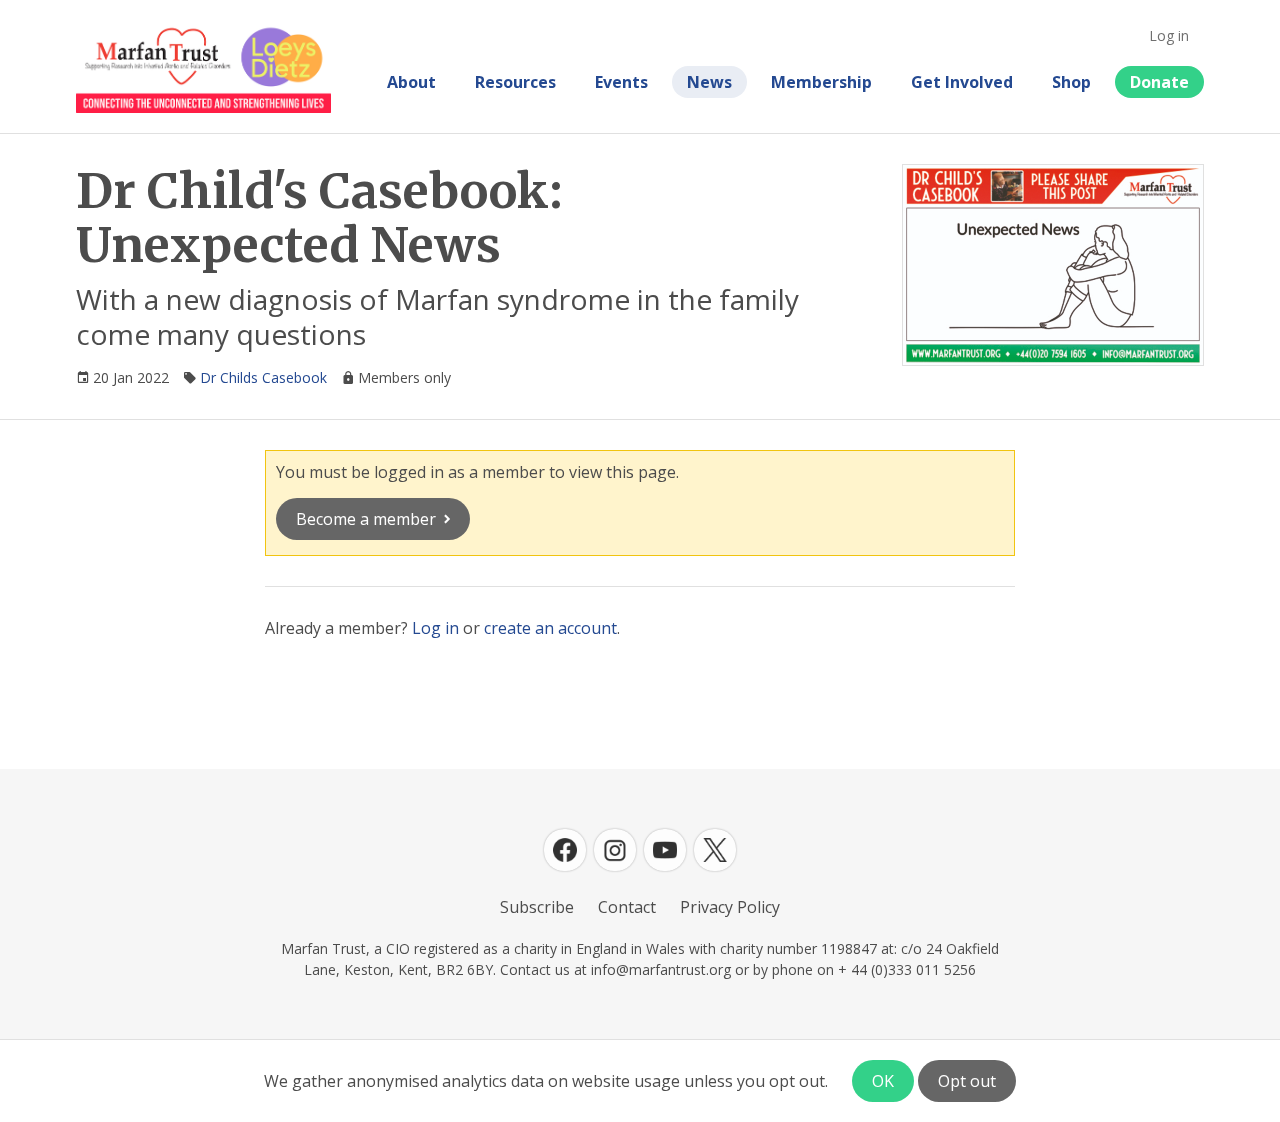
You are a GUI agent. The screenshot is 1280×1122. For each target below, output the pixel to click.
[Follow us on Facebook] (565, 850)
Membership (821, 82)
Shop (1071, 82)
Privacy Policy (730, 907)
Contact (627, 907)
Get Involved (962, 82)
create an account (550, 628)
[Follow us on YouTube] (665, 850)
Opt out (967, 1081)
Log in (1169, 35)
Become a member (366, 519)
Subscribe (537, 907)
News (709, 82)
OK (883, 1081)
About (411, 82)
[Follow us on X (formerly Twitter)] (715, 850)
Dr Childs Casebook (263, 377)
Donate (1159, 82)
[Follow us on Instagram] (615, 850)
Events (621, 82)
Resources (515, 82)
